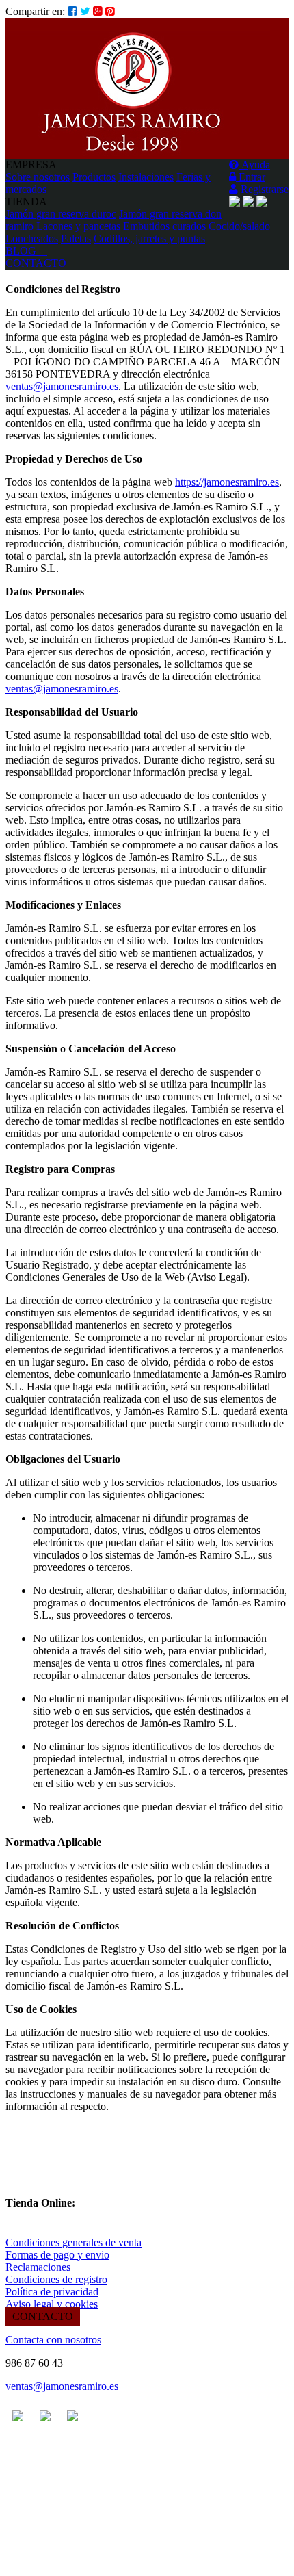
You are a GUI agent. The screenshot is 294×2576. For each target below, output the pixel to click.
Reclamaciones (38, 2267)
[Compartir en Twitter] (86, 11)
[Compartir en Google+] (99, 11)
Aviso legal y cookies (52, 2304)
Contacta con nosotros (53, 2340)
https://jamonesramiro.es (227, 482)
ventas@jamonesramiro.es (62, 386)
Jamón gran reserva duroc (61, 214)
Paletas (76, 238)
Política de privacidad (52, 2292)
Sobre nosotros (38, 177)
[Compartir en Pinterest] (110, 11)
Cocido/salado (239, 226)
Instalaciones (146, 177)
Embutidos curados (164, 226)
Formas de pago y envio (57, 2255)
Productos (94, 177)
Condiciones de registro (56, 2279)
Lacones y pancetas (78, 226)
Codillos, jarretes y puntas (149, 238)
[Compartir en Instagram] (74, 11)
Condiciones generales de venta (73, 2242)
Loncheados (32, 238)
